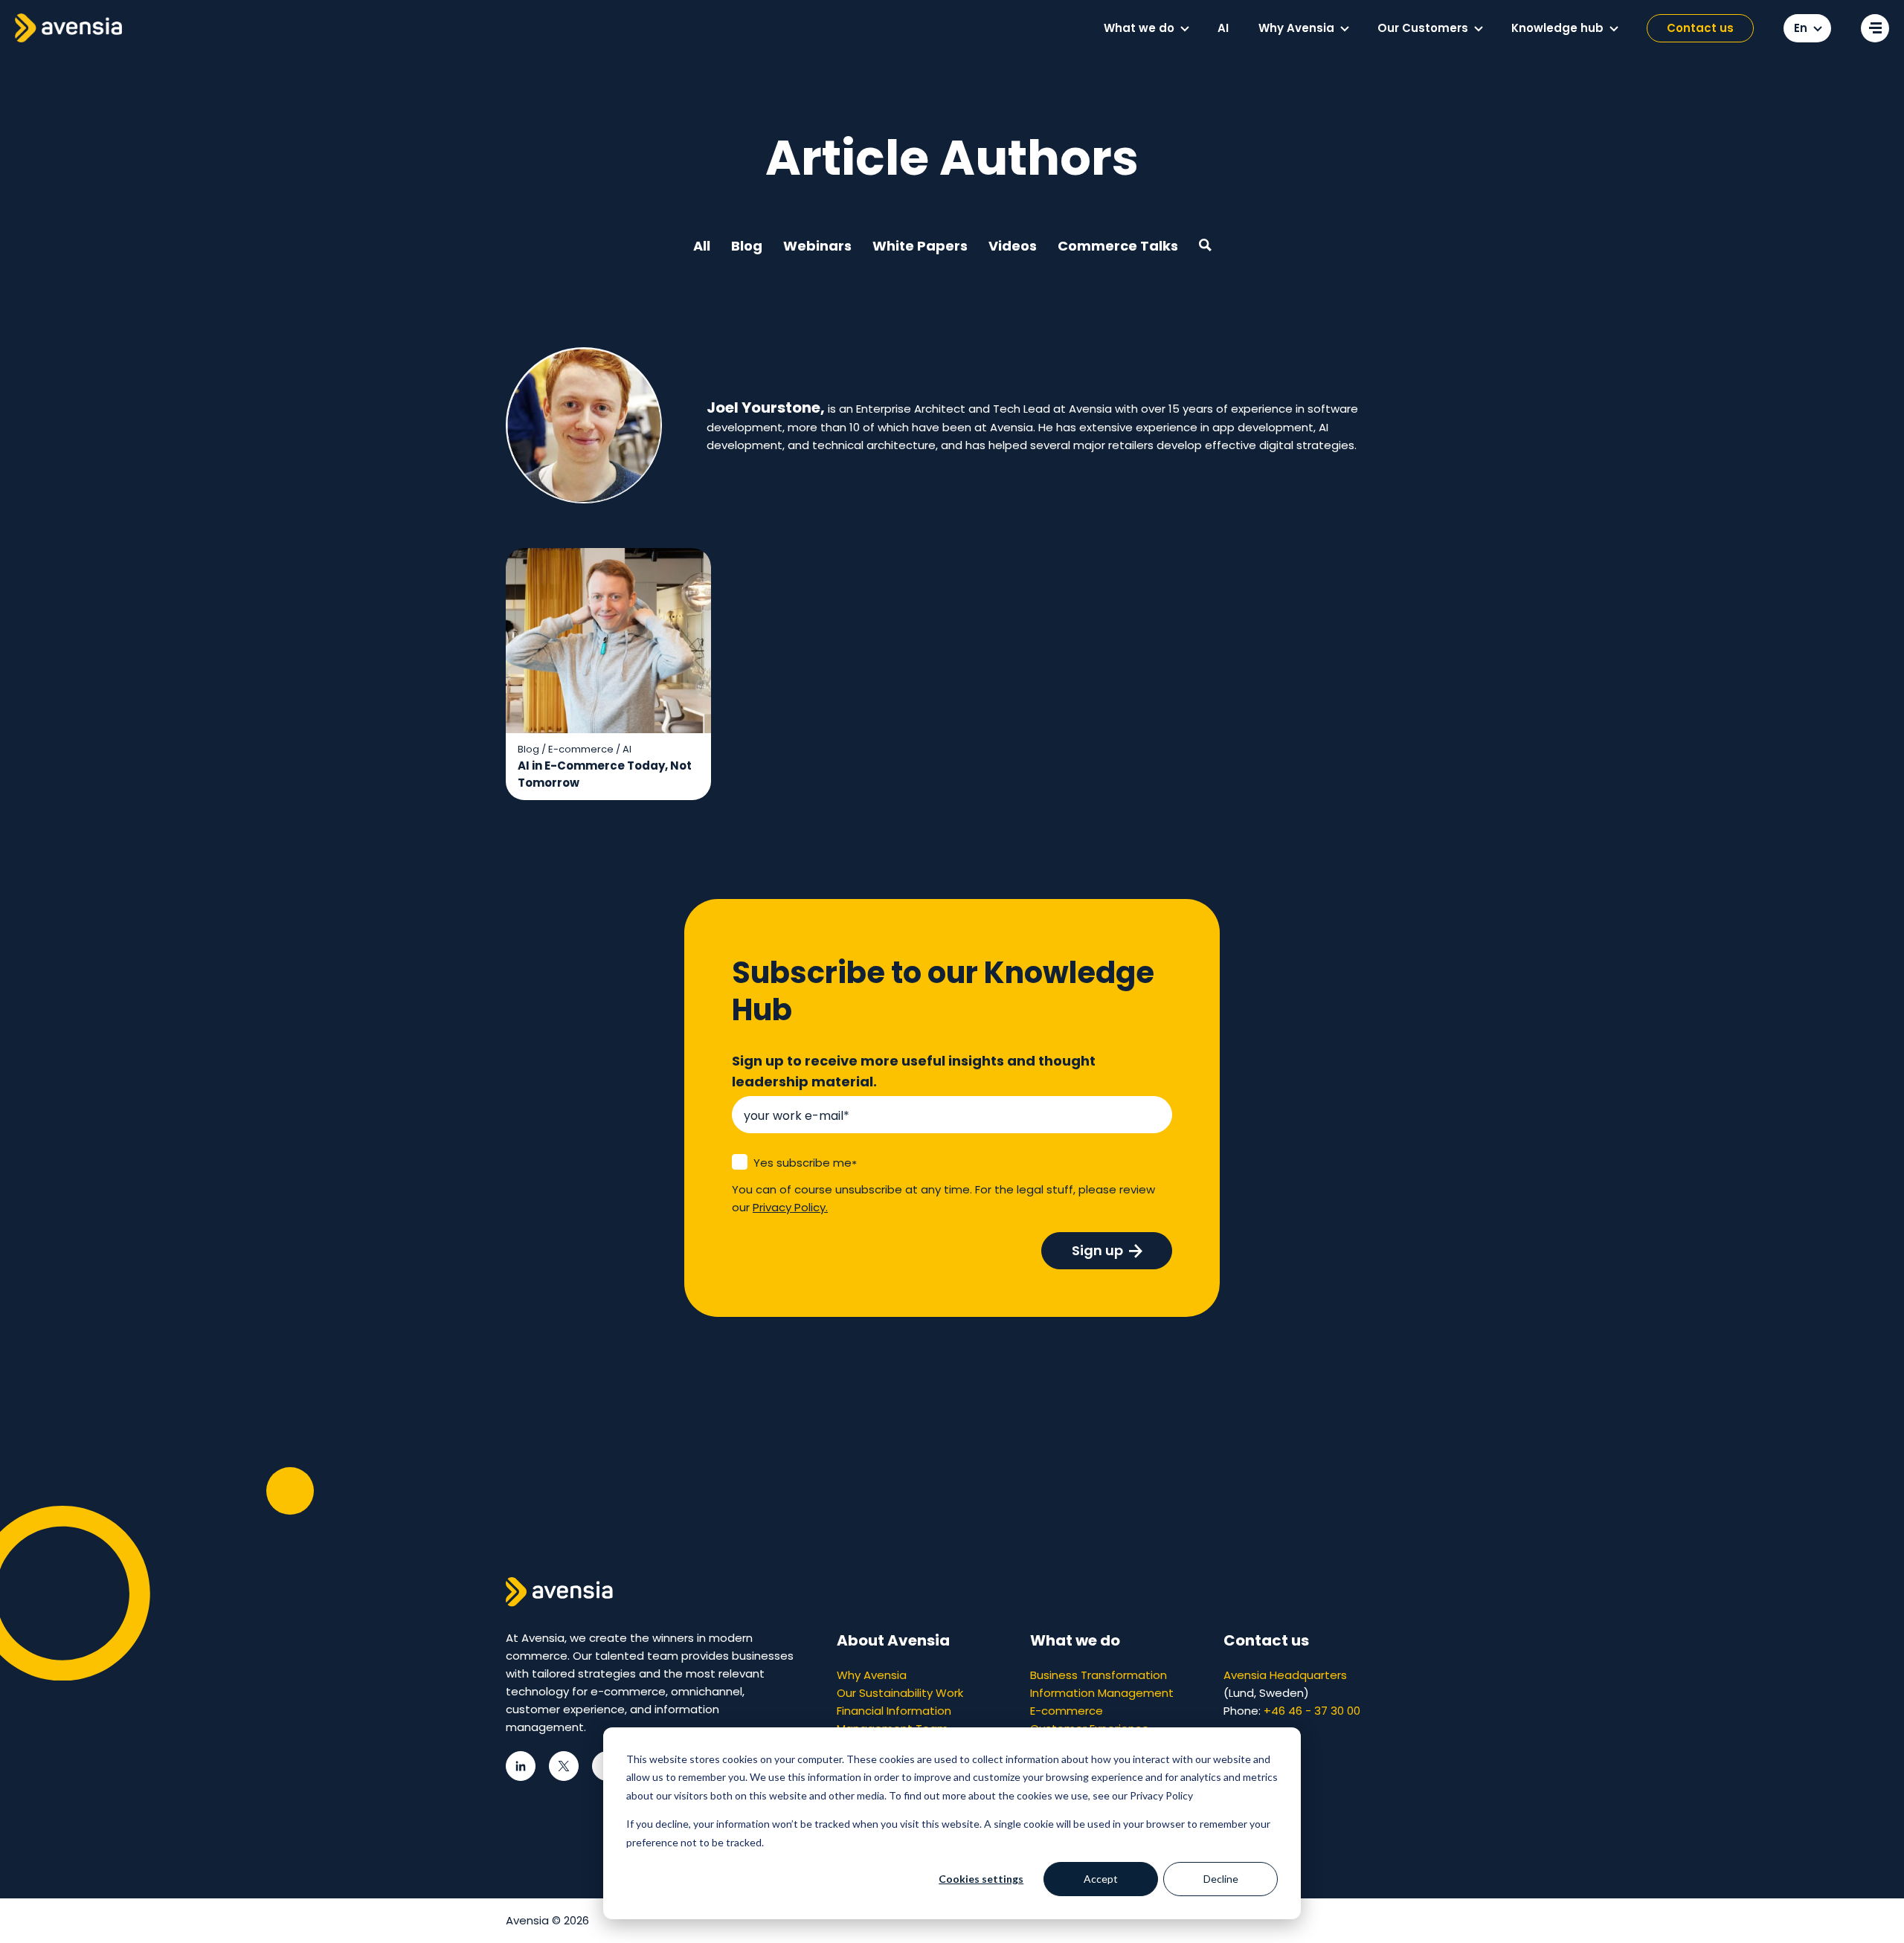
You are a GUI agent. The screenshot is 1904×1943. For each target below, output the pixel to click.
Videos (1013, 246)
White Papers (920, 246)
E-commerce (1067, 1711)
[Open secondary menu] (1875, 28)
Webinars (817, 246)
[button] (1185, 29)
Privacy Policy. (790, 1207)
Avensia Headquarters (1285, 1675)
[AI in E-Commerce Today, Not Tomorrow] (608, 674)
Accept (1101, 1879)
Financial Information (894, 1711)
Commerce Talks (1118, 246)
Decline (1221, 1879)
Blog (747, 246)
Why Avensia (872, 1675)
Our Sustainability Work (900, 1693)
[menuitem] (1146, 28)
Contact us (1700, 28)
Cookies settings (981, 1879)
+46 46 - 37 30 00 (1312, 1711)
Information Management (1102, 1693)
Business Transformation (1099, 1675)
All (702, 246)
